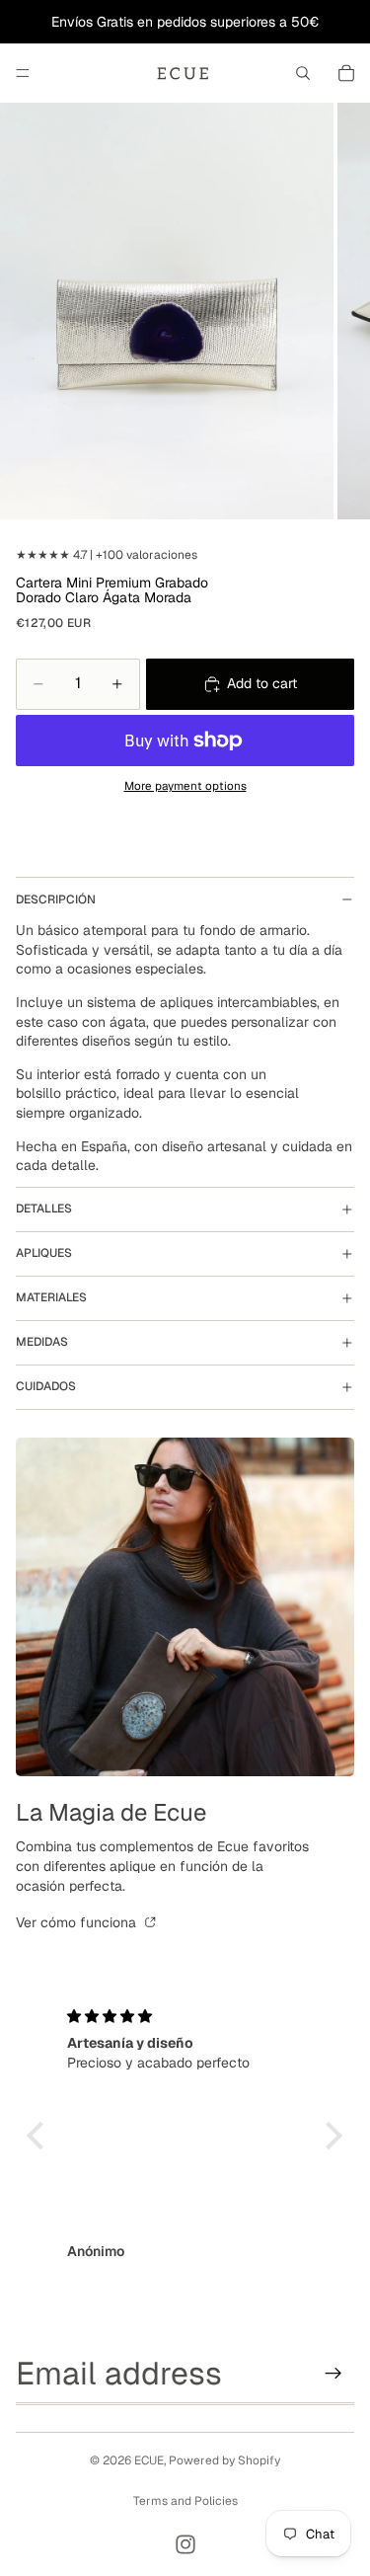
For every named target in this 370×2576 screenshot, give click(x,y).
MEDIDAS (42, 1342)
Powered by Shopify (224, 2460)
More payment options (185, 785)
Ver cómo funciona (78, 1922)
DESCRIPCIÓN (56, 899)
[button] (40, 2136)
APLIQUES (44, 1253)
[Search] (303, 73)
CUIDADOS (46, 1386)
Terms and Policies (185, 2501)
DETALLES (44, 1209)
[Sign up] (333, 2373)
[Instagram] (185, 2544)
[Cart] (346, 73)
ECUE (149, 2460)
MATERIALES (51, 1297)
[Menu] (23, 73)
